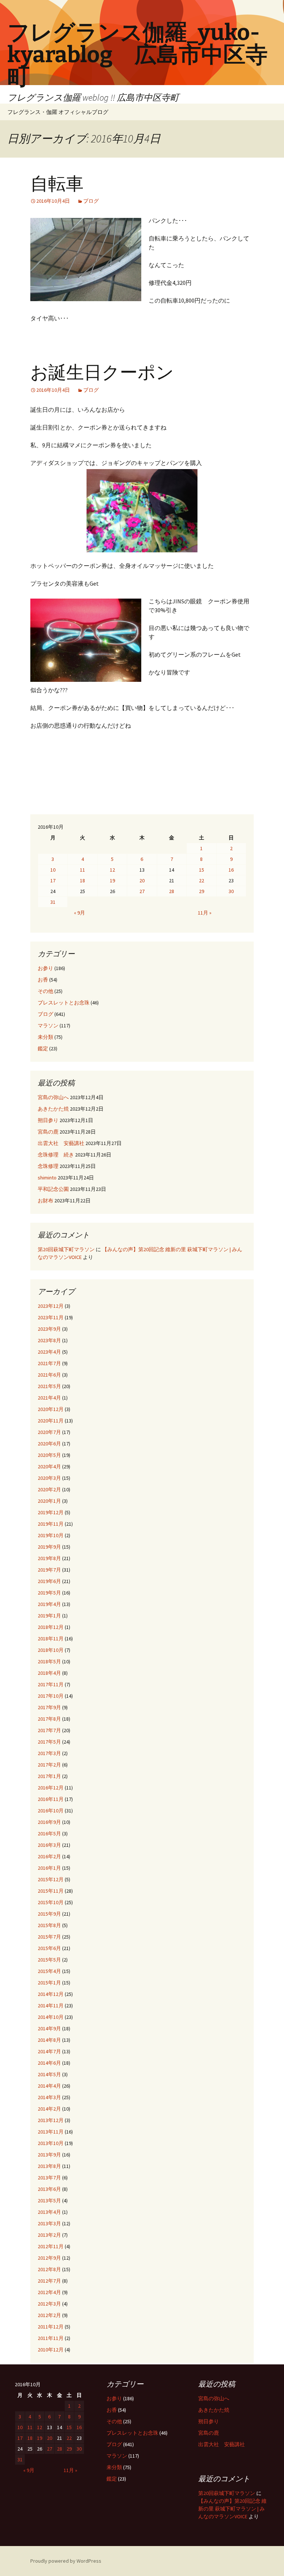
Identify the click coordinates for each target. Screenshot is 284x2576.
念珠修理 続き (56, 1155)
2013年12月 (51, 2120)
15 (202, 870)
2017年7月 (49, 1730)
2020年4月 (49, 1467)
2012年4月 (49, 2292)
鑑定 (43, 1048)
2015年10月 (51, 1902)
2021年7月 (49, 1363)
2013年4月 (49, 2212)
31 (53, 902)
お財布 (45, 1201)
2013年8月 (49, 2166)
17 (53, 880)
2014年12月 (51, 1994)
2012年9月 (49, 2258)
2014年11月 (51, 2006)
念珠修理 (48, 1166)
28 (172, 891)
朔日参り (48, 1120)
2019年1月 (49, 1616)
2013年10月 (51, 2143)
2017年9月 (49, 1707)
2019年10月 (51, 1535)
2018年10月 (51, 1650)
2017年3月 (49, 1753)
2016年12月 (51, 1788)
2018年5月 (49, 1661)
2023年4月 (49, 1352)
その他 (45, 991)
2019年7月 (49, 1570)
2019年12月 (51, 1512)
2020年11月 (51, 1421)
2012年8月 (49, 2269)
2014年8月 (49, 2040)
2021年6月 (49, 1375)
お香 (43, 980)
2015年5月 (49, 1960)
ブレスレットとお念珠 (64, 1003)
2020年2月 (49, 1489)
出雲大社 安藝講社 (61, 1143)
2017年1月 (49, 1776)
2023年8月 (49, 1340)
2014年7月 (49, 2051)
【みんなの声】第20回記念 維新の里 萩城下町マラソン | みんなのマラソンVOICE (232, 2509)
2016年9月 (49, 1822)
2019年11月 (51, 1524)
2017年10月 (51, 1696)
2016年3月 (49, 1845)
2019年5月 (49, 1593)
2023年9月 (49, 1329)
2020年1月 (49, 1501)
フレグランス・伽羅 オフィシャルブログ (58, 112)
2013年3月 (49, 2223)
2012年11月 (51, 2246)
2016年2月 (49, 1856)
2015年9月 (49, 1914)
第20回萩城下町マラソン (66, 1249)
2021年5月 (49, 1386)
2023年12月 (51, 1306)
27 (142, 891)
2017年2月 (49, 1765)
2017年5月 (49, 1742)
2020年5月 (49, 1455)
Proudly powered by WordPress (66, 2561)
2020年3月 (49, 1478)
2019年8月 (49, 1558)
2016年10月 (51, 1811)
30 (231, 891)
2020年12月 (51, 1409)
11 (82, 870)
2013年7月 (49, 2178)
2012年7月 (49, 2281)
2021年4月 (49, 1398)
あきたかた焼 (53, 1109)
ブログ (91, 201)
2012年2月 (49, 2315)
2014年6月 (49, 2063)
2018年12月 (51, 1627)
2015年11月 (51, 1891)
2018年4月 (49, 1673)
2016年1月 (49, 1868)
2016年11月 (51, 1799)
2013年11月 (51, 2132)
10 (53, 870)
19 (112, 880)
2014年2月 (49, 2109)
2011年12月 (51, 2327)
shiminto (47, 1178)
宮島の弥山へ (53, 1097)
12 (112, 870)
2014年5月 (49, 2074)
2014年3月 (49, 2097)
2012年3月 (49, 2304)
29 (202, 891)
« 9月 (80, 913)
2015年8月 (49, 1925)
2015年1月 (49, 1983)
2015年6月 (49, 1948)
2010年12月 (51, 2350)
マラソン (48, 1026)
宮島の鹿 (48, 1132)
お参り (45, 968)
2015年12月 (51, 1879)
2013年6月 (49, 2189)
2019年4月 (49, 1604)
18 (82, 880)
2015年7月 (49, 1937)
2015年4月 (49, 1971)
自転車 (57, 184)
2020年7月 (49, 1432)
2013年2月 (49, 2235)
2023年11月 (51, 1317)
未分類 (45, 1037)
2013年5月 (49, 2200)
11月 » (205, 913)
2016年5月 (49, 1833)
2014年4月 (49, 2086)
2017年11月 (51, 1684)
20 (142, 880)
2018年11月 (51, 1639)
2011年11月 (51, 2338)
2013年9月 (49, 2155)
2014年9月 (49, 2028)
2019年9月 (49, 1547)
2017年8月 (49, 1719)
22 (202, 880)
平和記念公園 (53, 1189)
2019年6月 (49, 1581)
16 (231, 870)
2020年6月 (49, 1444)
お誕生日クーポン (102, 373)
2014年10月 (51, 2017)
